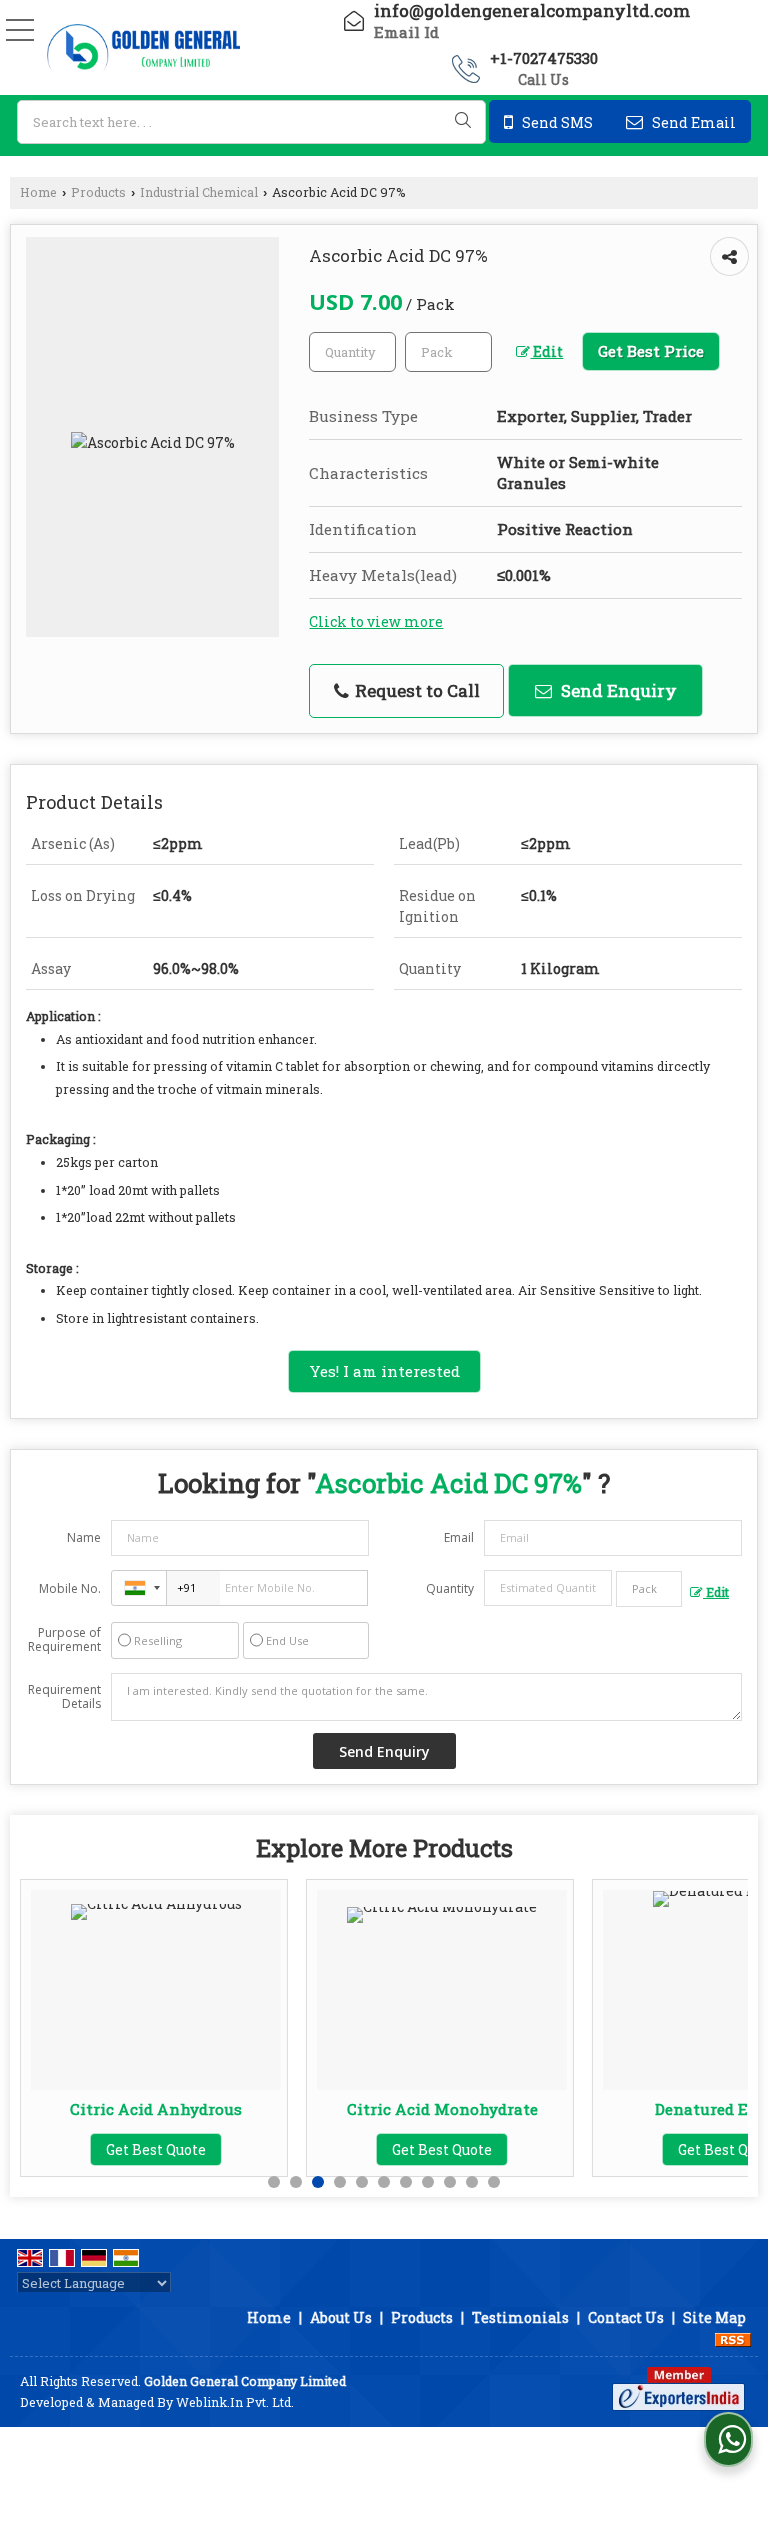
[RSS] (733, 2338)
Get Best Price (651, 351)
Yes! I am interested (384, 1371)
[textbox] (251, 122)
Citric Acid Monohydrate (442, 2109)
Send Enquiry (617, 690)
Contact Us (626, 2317)
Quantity (450, 1588)
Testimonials (520, 2317)
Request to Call (415, 690)
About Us (341, 2317)
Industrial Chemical (199, 192)
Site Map (714, 2317)
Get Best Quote (156, 2149)
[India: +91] (139, 1588)
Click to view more (376, 621)
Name (84, 1537)
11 (494, 2182)
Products (98, 192)
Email (459, 1537)
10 (472, 2182)
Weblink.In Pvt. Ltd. (235, 2402)
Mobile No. (70, 1588)
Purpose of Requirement (64, 1640)
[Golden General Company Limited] (143, 49)
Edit (546, 351)
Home (38, 192)
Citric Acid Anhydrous (156, 2109)
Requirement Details (64, 1697)
